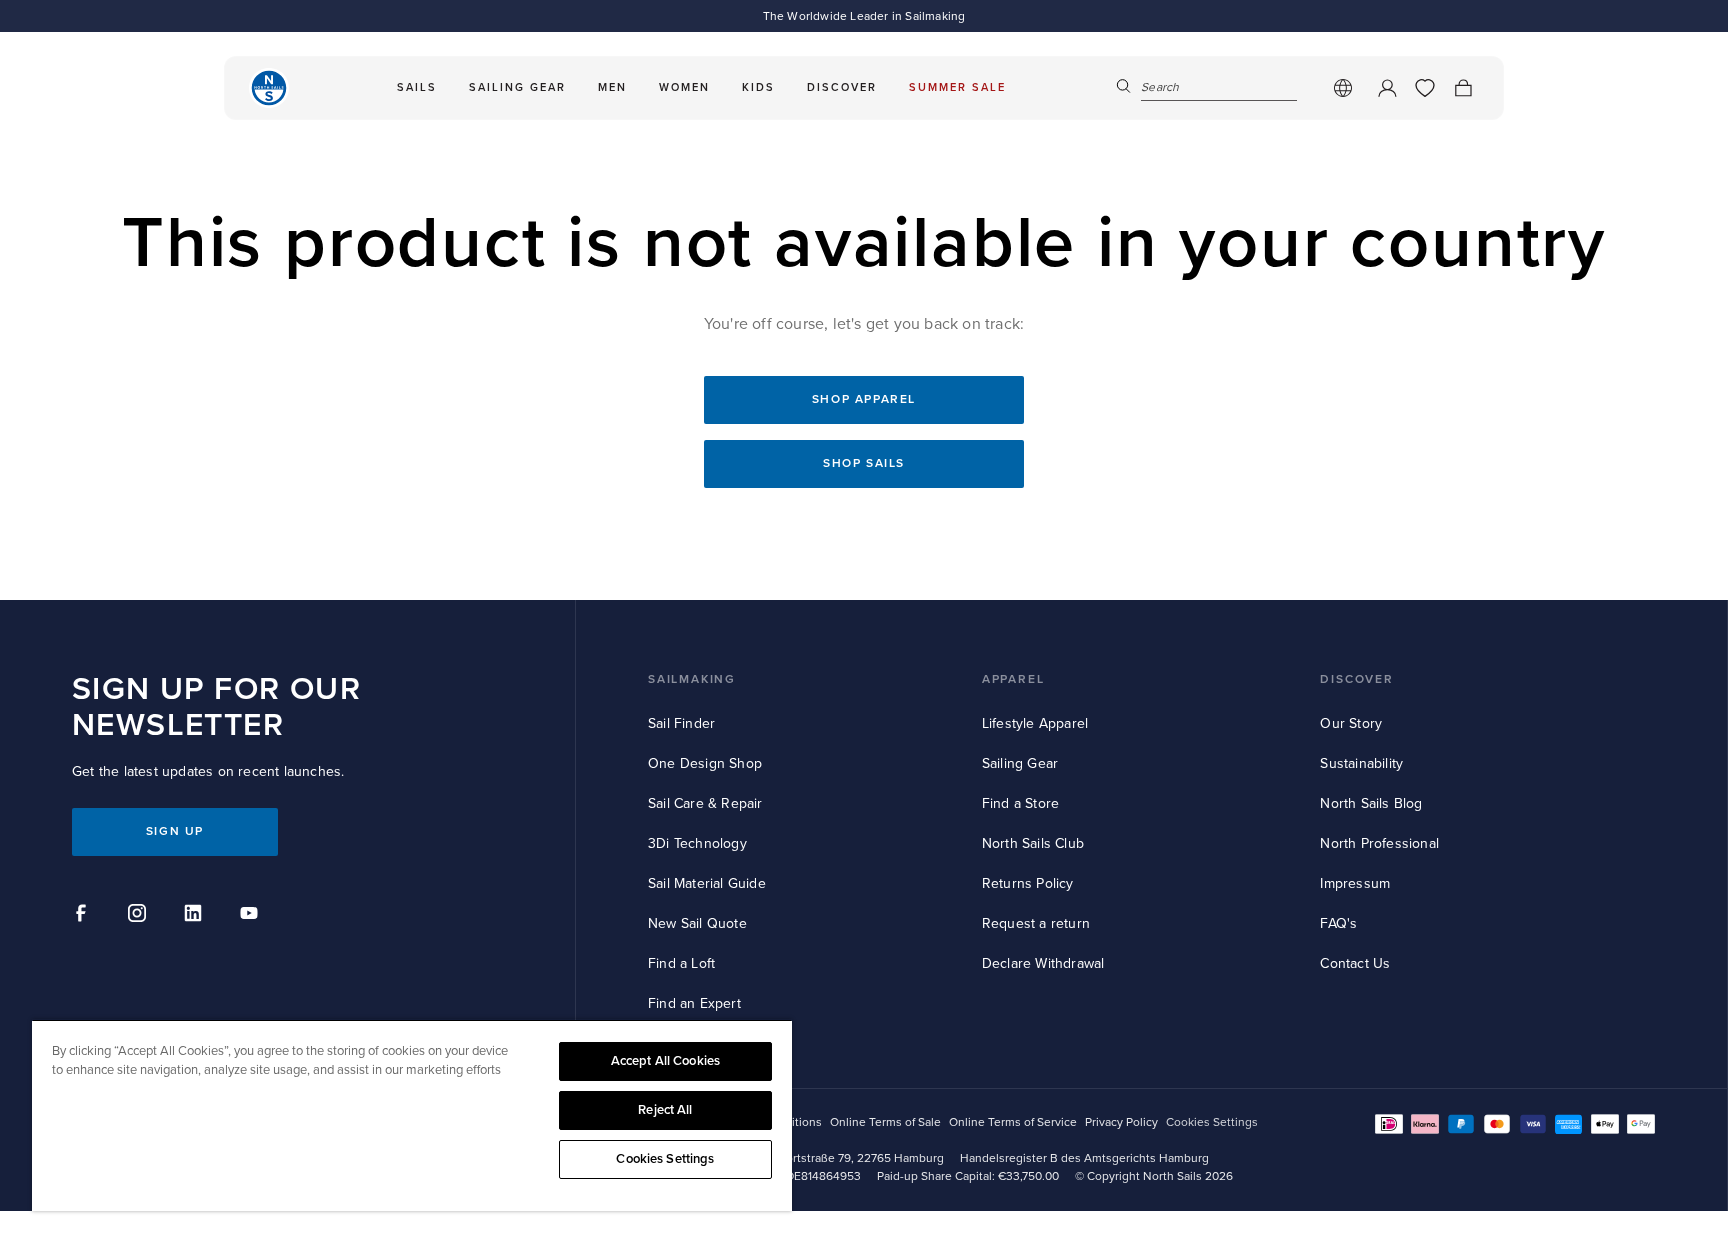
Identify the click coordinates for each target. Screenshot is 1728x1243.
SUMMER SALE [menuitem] (957, 87)
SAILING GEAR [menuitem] (517, 87)
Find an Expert (694, 1003)
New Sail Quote (697, 923)
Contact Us (1355, 963)
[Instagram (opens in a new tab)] (140, 916)
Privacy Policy (1121, 1122)
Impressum (1355, 883)
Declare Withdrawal (1043, 963)
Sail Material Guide (707, 883)
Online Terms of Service (1013, 1122)
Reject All (665, 1110)
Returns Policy (1028, 883)
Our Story (1351, 723)
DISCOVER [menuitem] (842, 87)
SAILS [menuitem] (417, 87)
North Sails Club (1033, 843)
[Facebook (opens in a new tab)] (84, 916)
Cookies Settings (665, 1159)
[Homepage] (269, 88)
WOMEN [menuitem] (684, 87)
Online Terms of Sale (885, 1122)
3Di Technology (697, 843)
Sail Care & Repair (705, 803)
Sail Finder (681, 723)
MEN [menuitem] (612, 87)
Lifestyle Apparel (1035, 723)
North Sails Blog (1371, 803)
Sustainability (1361, 763)
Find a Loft (681, 963)
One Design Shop (705, 763)
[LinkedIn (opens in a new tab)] (196, 916)
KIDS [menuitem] (758, 87)
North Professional (1379, 843)
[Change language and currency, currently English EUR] (1343, 88)
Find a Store (1020, 803)
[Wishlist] (1425, 88)
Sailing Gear (1020, 763)
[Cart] (1463, 88)
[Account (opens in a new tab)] (1387, 88)
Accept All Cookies (665, 1061)
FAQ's (1338, 923)
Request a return (1036, 923)
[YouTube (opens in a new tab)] (252, 916)
